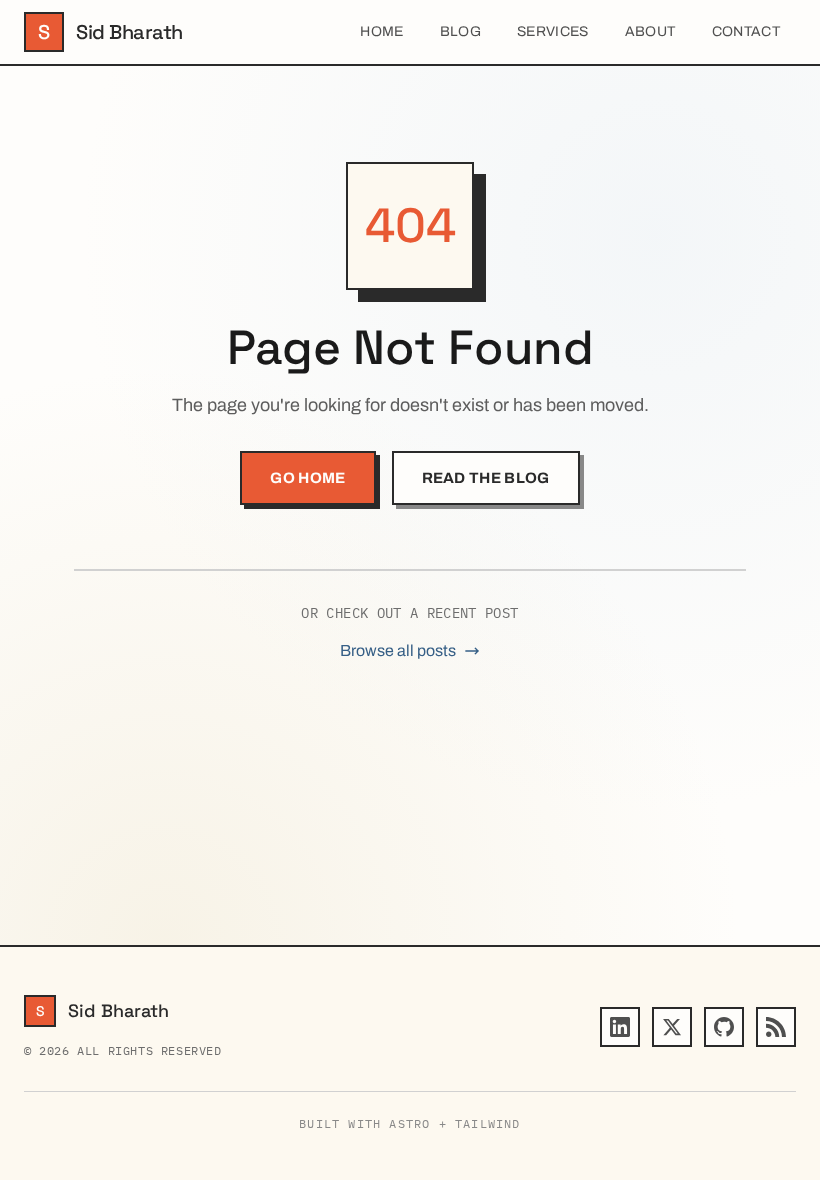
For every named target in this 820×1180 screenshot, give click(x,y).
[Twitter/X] (672, 1027)
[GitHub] (724, 1027)
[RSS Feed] (776, 1027)
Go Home (307, 478)
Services (553, 31)
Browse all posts (398, 650)
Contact (746, 31)
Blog (460, 31)
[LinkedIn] (620, 1027)
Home (381, 31)
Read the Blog (486, 478)
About (650, 31)
